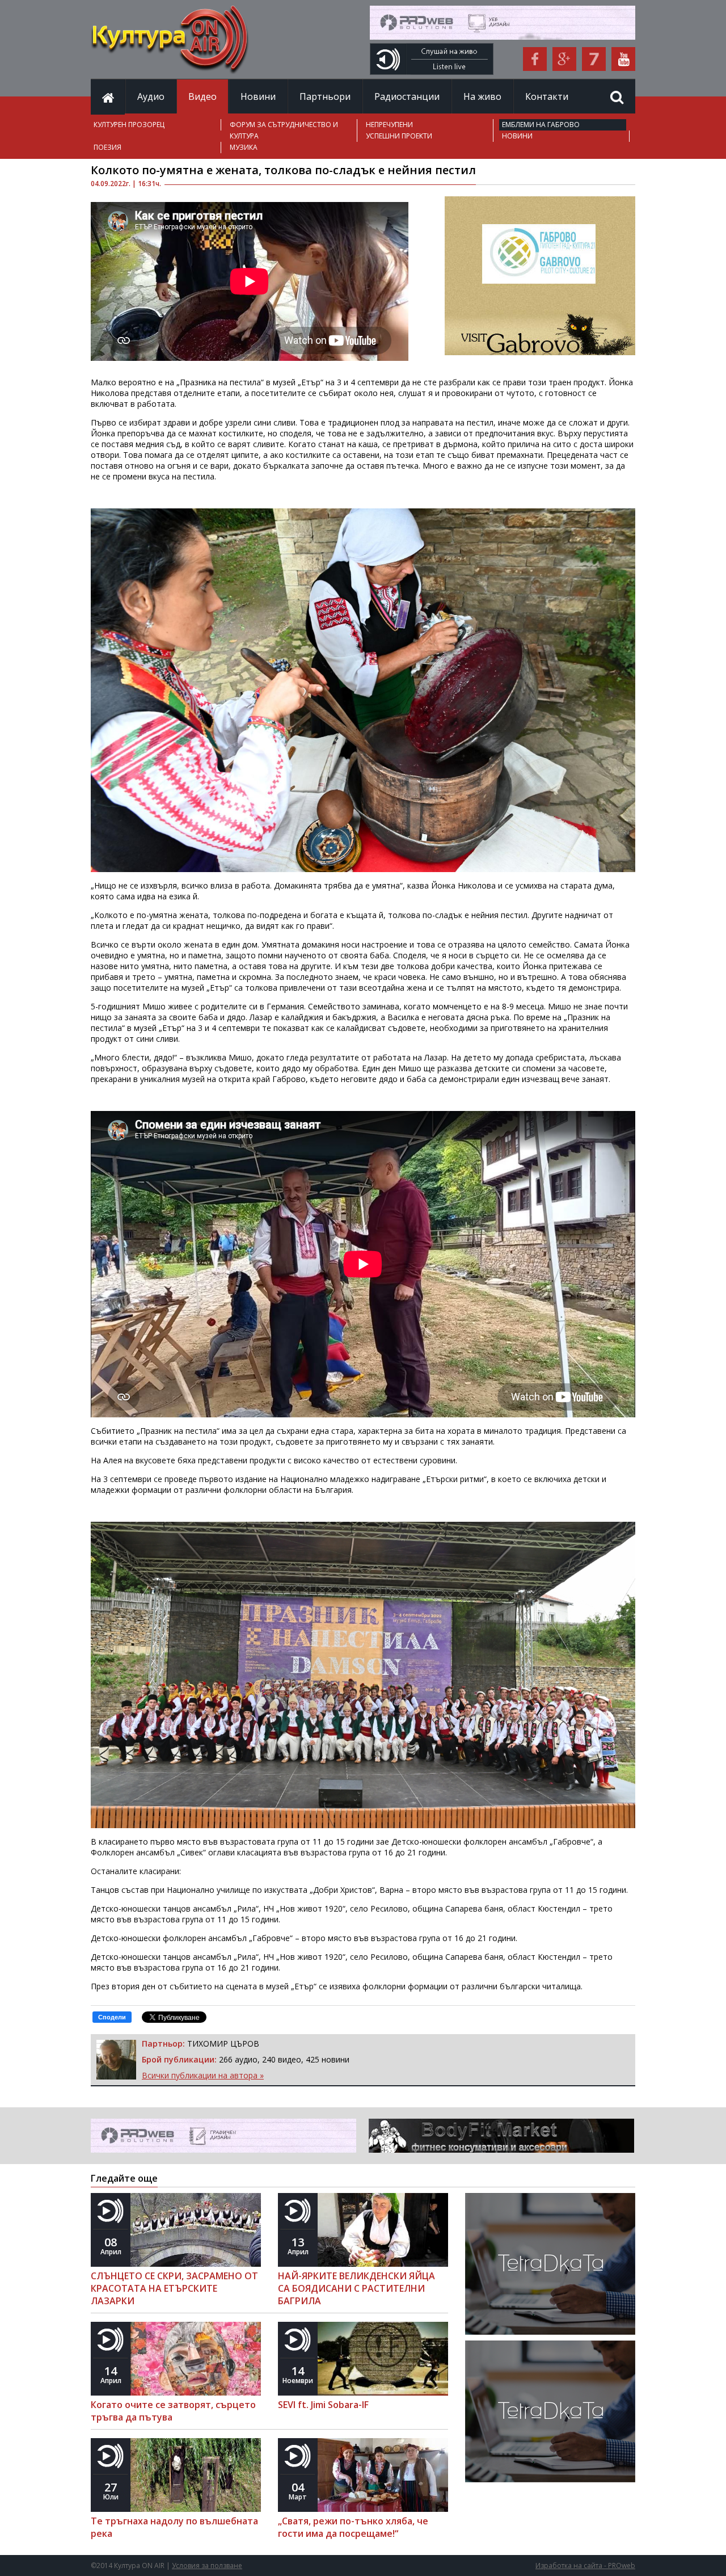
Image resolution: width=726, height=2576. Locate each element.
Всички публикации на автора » (203, 2075)
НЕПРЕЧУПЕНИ (389, 125)
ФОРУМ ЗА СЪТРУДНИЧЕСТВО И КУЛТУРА (284, 130)
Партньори (325, 96)
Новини (258, 96)
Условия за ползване (207, 2566)
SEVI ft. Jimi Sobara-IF (323, 2405)
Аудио (151, 96)
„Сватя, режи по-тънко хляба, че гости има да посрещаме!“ (353, 2527)
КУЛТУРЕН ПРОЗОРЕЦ (129, 125)
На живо (482, 96)
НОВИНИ (517, 136)
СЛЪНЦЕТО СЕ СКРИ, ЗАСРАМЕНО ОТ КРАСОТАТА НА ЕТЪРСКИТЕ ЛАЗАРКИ (174, 2288)
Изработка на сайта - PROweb (585, 2566)
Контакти (547, 96)
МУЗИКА (244, 147)
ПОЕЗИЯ (107, 147)
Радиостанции (407, 96)
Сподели (112, 2017)
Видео (202, 96)
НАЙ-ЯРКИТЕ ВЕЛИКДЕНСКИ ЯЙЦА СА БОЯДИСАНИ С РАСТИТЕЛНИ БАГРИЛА (356, 2288)
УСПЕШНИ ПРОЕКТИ (399, 136)
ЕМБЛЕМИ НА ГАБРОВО (541, 125)
